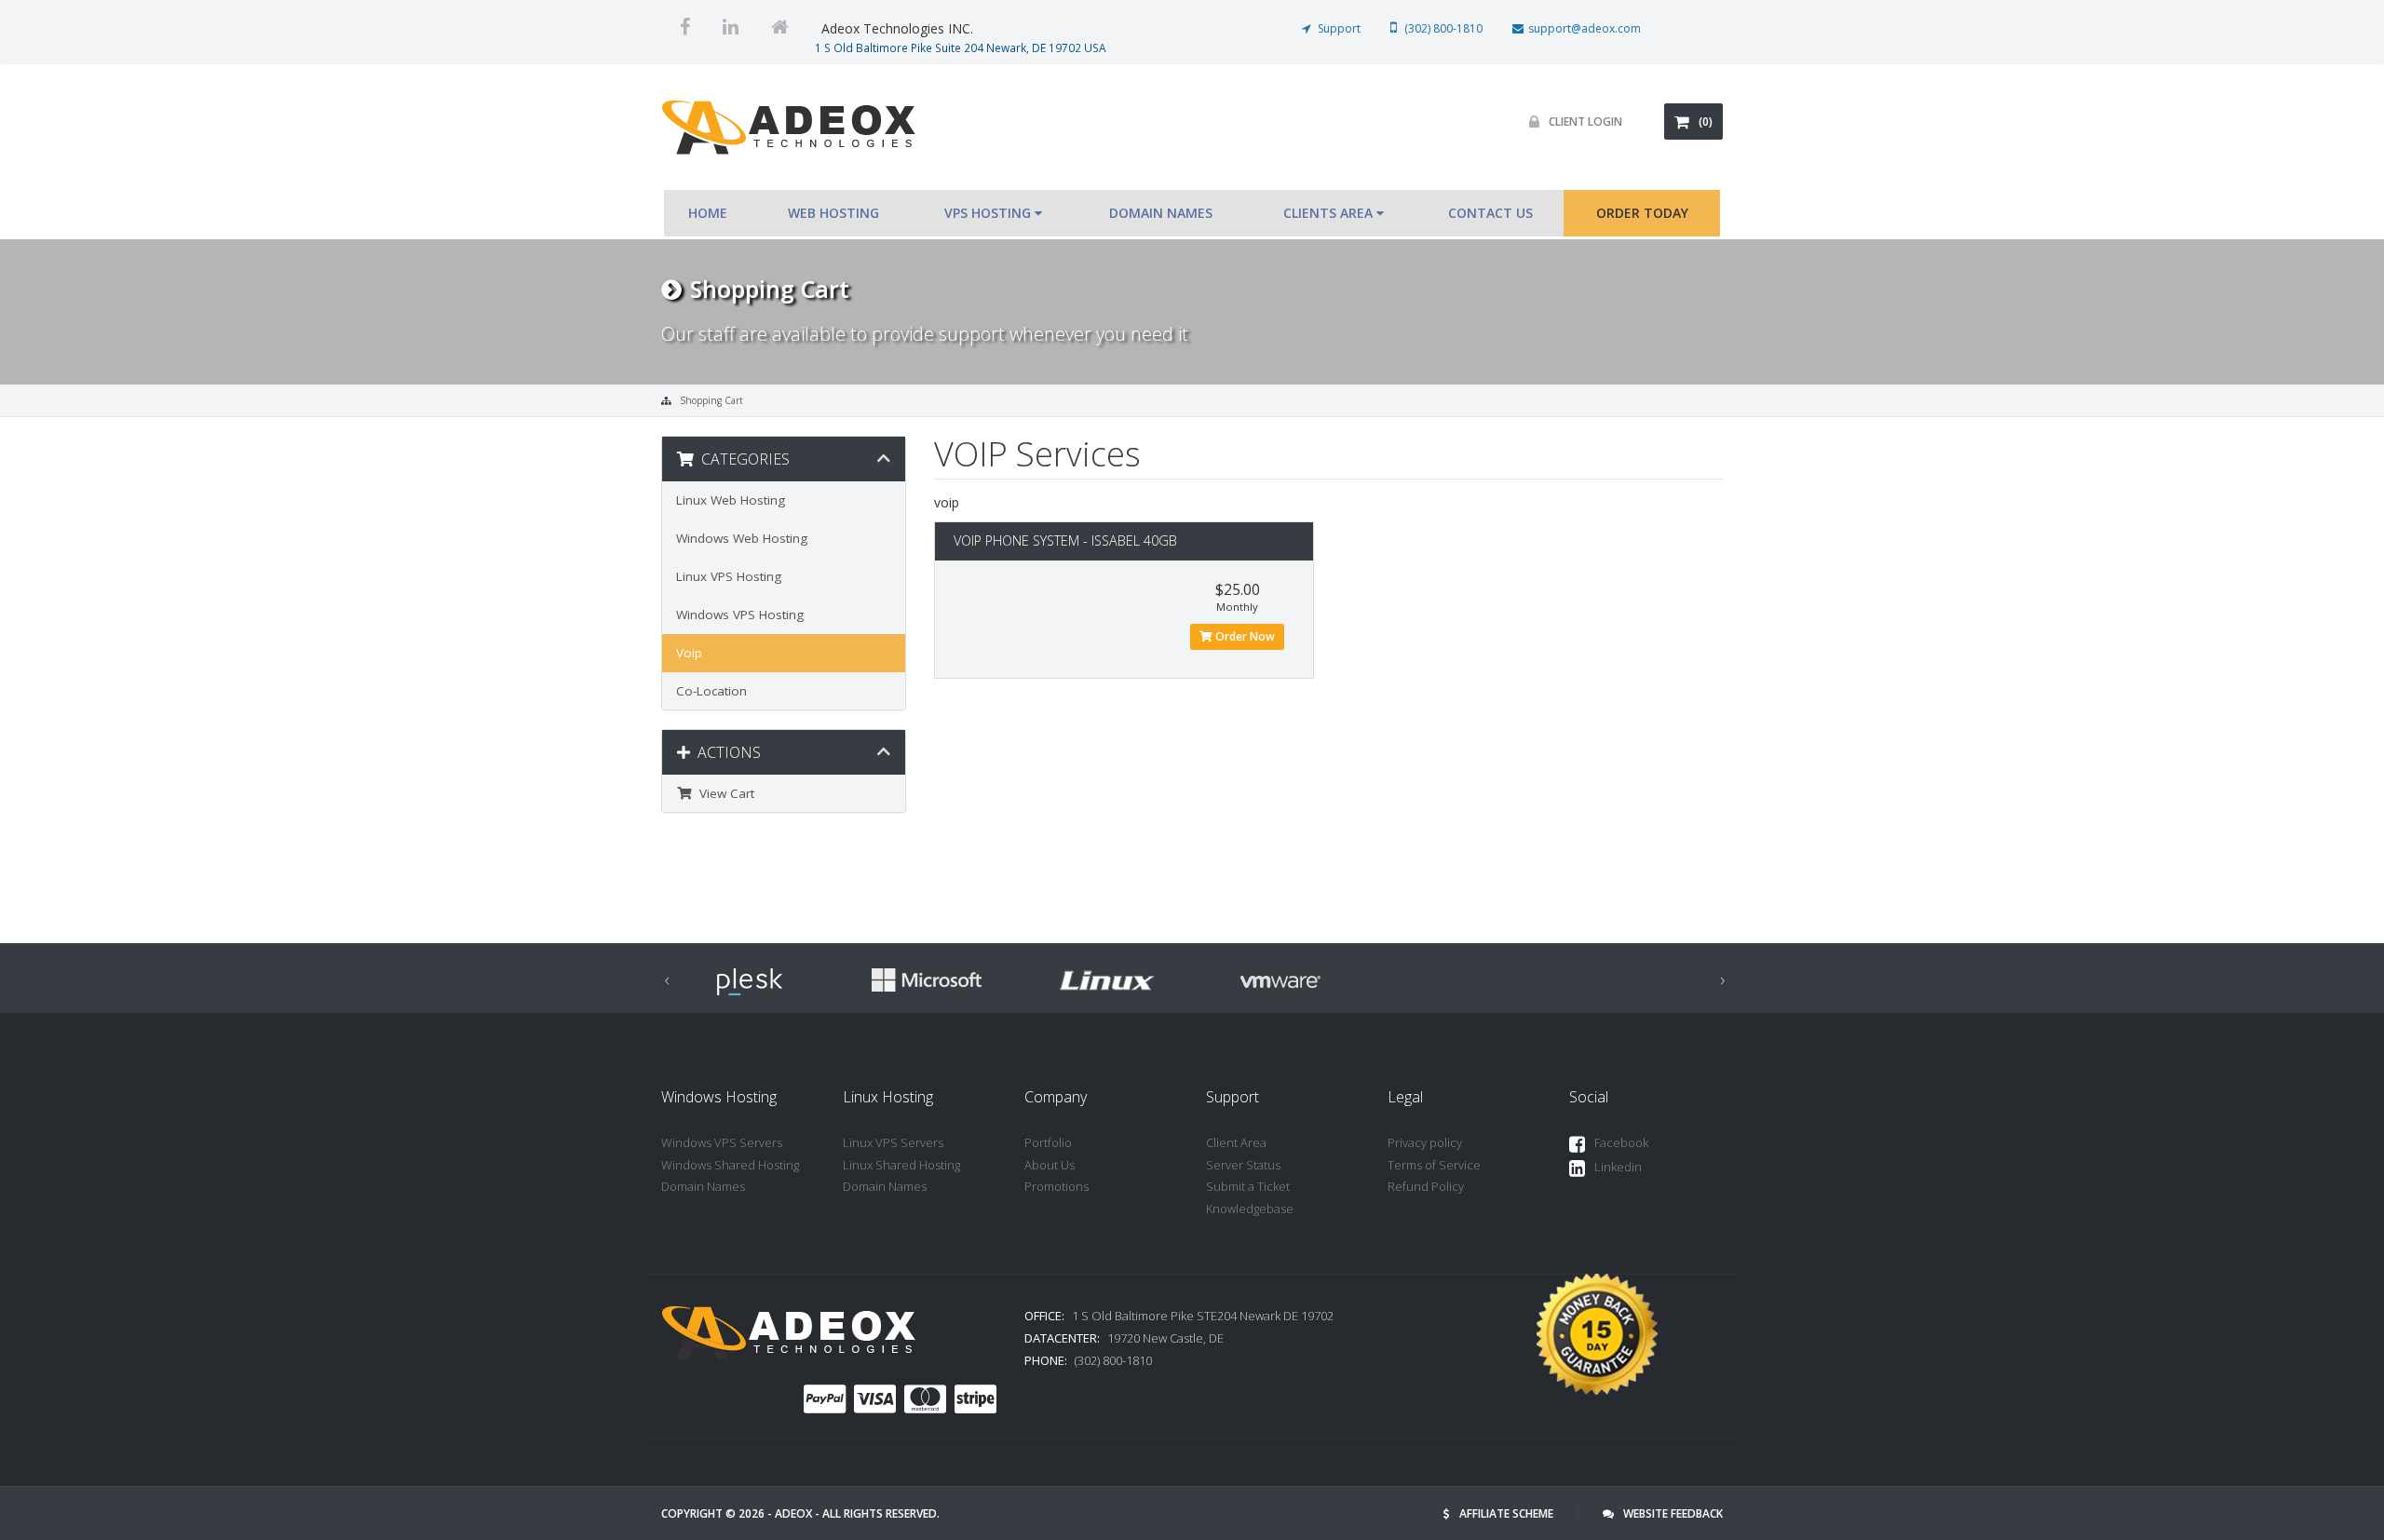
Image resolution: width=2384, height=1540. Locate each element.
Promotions (1057, 1186)
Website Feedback (1673, 1513)
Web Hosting (833, 213)
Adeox (793, 1513)
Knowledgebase (1250, 1209)
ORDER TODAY (1642, 213)
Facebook (1621, 1142)
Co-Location (711, 691)
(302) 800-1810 (1442, 28)
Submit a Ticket (1248, 1186)
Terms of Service (1434, 1165)
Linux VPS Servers (893, 1142)
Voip (689, 653)
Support (1338, 28)
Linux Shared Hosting (901, 1165)
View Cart (723, 793)
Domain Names (703, 1186)
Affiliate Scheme (1506, 1513)
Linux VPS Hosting (729, 576)
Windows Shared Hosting (730, 1165)
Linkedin (1618, 1167)
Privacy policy (1425, 1142)
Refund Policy (1426, 1186)
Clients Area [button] (1330, 213)
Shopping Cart (711, 400)
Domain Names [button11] (1163, 213)
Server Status (1243, 1165)
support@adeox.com (1585, 28)
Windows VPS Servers (722, 1142)
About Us (1050, 1165)
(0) (1706, 122)
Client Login (1585, 122)
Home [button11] (710, 213)
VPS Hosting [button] (989, 213)
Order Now (1244, 636)
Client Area (1236, 1142)
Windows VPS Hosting (740, 615)
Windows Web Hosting (742, 538)
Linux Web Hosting (731, 500)
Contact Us (1490, 213)
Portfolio (1048, 1142)
